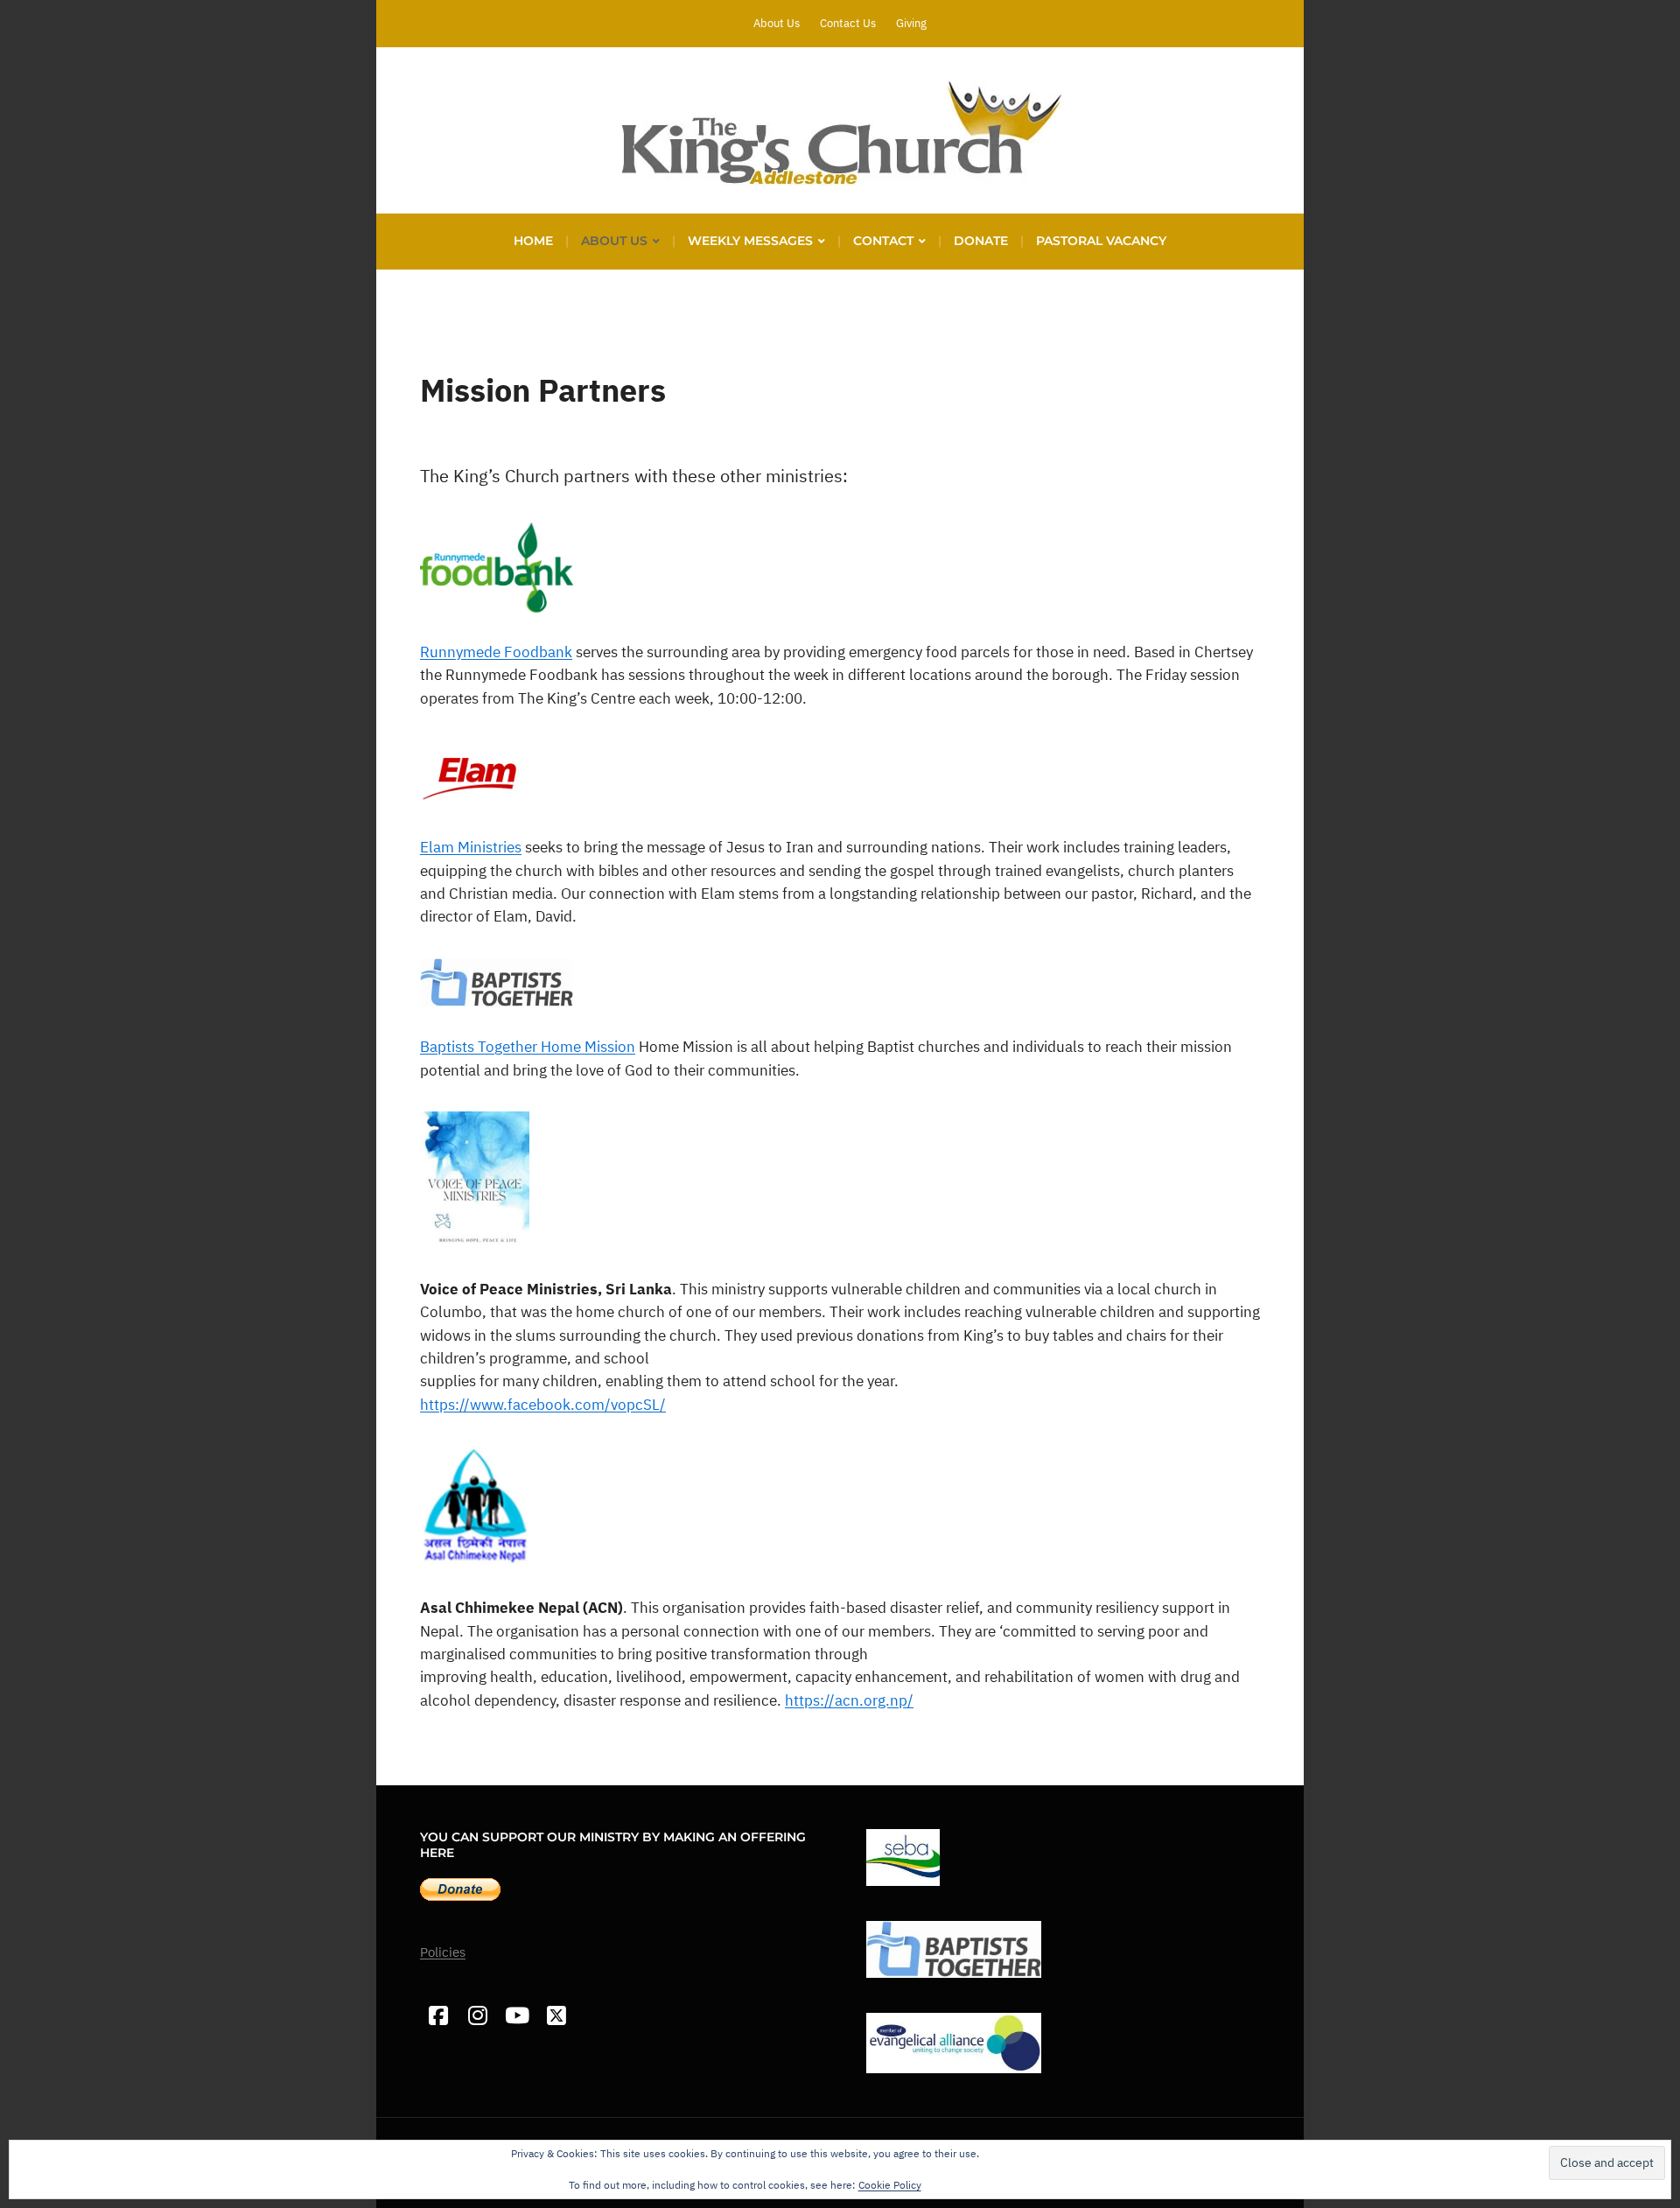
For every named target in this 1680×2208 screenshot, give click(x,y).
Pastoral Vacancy (1101, 241)
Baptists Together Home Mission (528, 1047)
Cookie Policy (890, 2185)
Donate (981, 241)
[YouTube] (517, 2016)
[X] (556, 2016)
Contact (883, 241)
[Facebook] (438, 2016)
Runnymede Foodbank (496, 652)
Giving (911, 23)
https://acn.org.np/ (849, 1700)
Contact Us (848, 23)
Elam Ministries (471, 847)
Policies (443, 1952)
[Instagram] (477, 2016)
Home (533, 241)
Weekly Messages (750, 241)
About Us (777, 23)
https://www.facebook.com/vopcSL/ (543, 1405)
